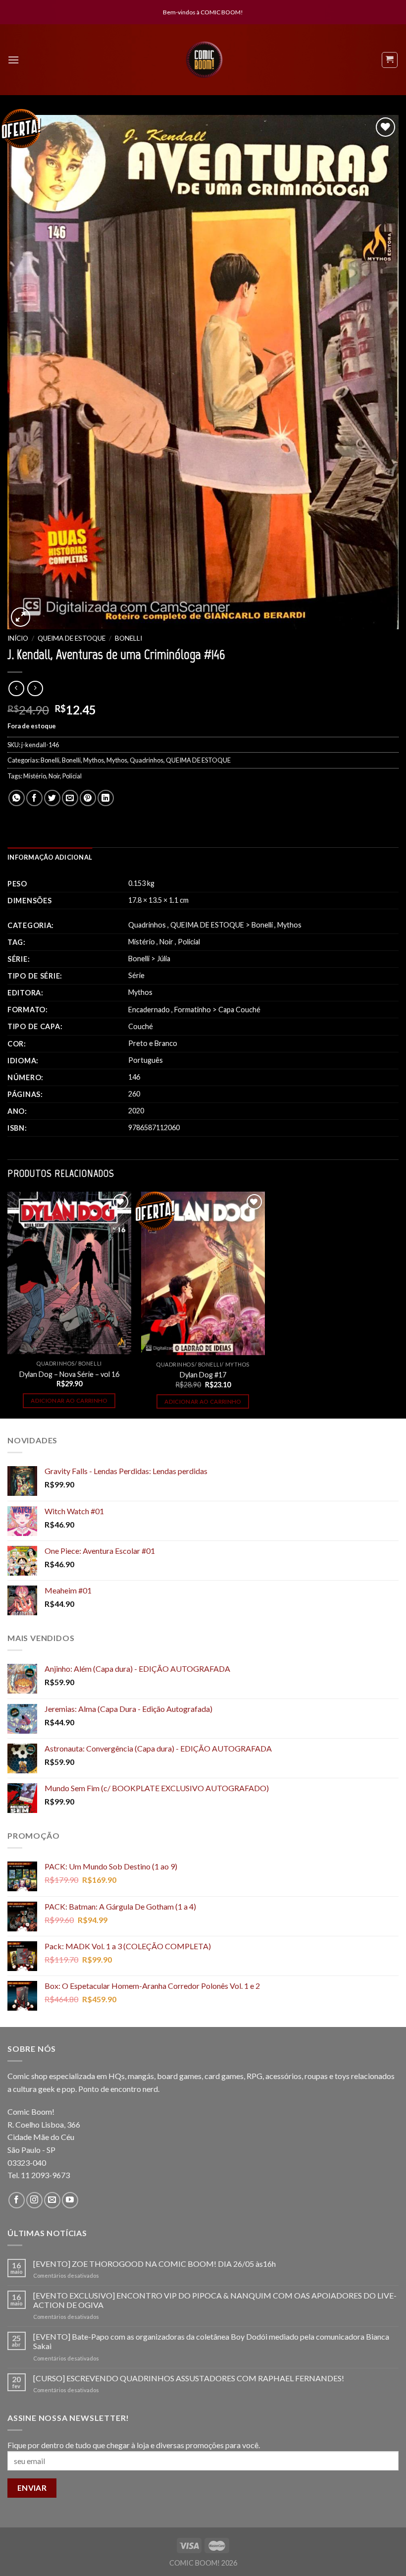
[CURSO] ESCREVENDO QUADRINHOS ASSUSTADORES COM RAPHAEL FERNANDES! (189, 2378)
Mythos (94, 760)
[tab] (50, 857)
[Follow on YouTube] (70, 2200)
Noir (54, 776)
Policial (72, 776)
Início (18, 638)
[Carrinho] (390, 60)
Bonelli (128, 638)
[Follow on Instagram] (34, 2200)
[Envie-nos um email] (52, 2200)
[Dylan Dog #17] (203, 1273)
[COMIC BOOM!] (204, 60)
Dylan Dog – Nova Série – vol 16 (69, 1374)
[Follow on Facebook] (17, 2200)
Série (136, 975)
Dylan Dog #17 (203, 1375)
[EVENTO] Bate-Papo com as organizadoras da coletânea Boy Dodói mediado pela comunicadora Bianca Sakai (211, 2341)
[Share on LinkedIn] (106, 798)
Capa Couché (239, 1010)
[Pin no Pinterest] (88, 798)
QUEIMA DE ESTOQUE (72, 638)
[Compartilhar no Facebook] (34, 798)
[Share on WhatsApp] (17, 798)
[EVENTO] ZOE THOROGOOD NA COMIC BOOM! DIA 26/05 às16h (154, 2264)
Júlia (164, 959)
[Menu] (13, 60)
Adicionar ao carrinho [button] (69, 1400)
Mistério (35, 776)
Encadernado (149, 1010)
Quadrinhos (147, 760)
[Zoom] (21, 617)
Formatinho (193, 1010)
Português (146, 1060)
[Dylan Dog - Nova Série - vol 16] (69, 1273)
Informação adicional (50, 857)
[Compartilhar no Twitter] (52, 798)
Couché (141, 1026)
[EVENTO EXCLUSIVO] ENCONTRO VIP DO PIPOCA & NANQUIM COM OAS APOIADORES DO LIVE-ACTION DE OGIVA (215, 2300)
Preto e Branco (153, 1043)
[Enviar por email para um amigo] (70, 798)
